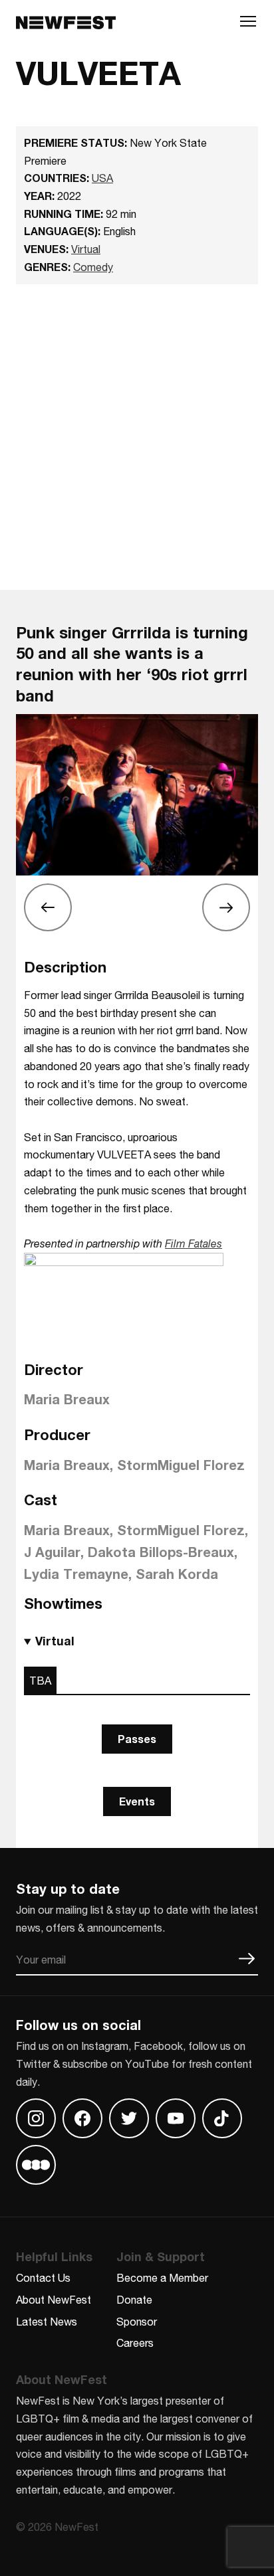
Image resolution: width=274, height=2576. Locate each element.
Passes (137, 1739)
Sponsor (137, 2321)
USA (102, 178)
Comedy (93, 267)
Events (137, 1801)
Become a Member (162, 2277)
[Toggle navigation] (248, 25)
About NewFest (54, 2299)
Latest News (47, 2321)
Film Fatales (194, 1243)
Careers (135, 2343)
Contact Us (43, 2277)
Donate (134, 2299)
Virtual (86, 249)
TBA (40, 1680)
